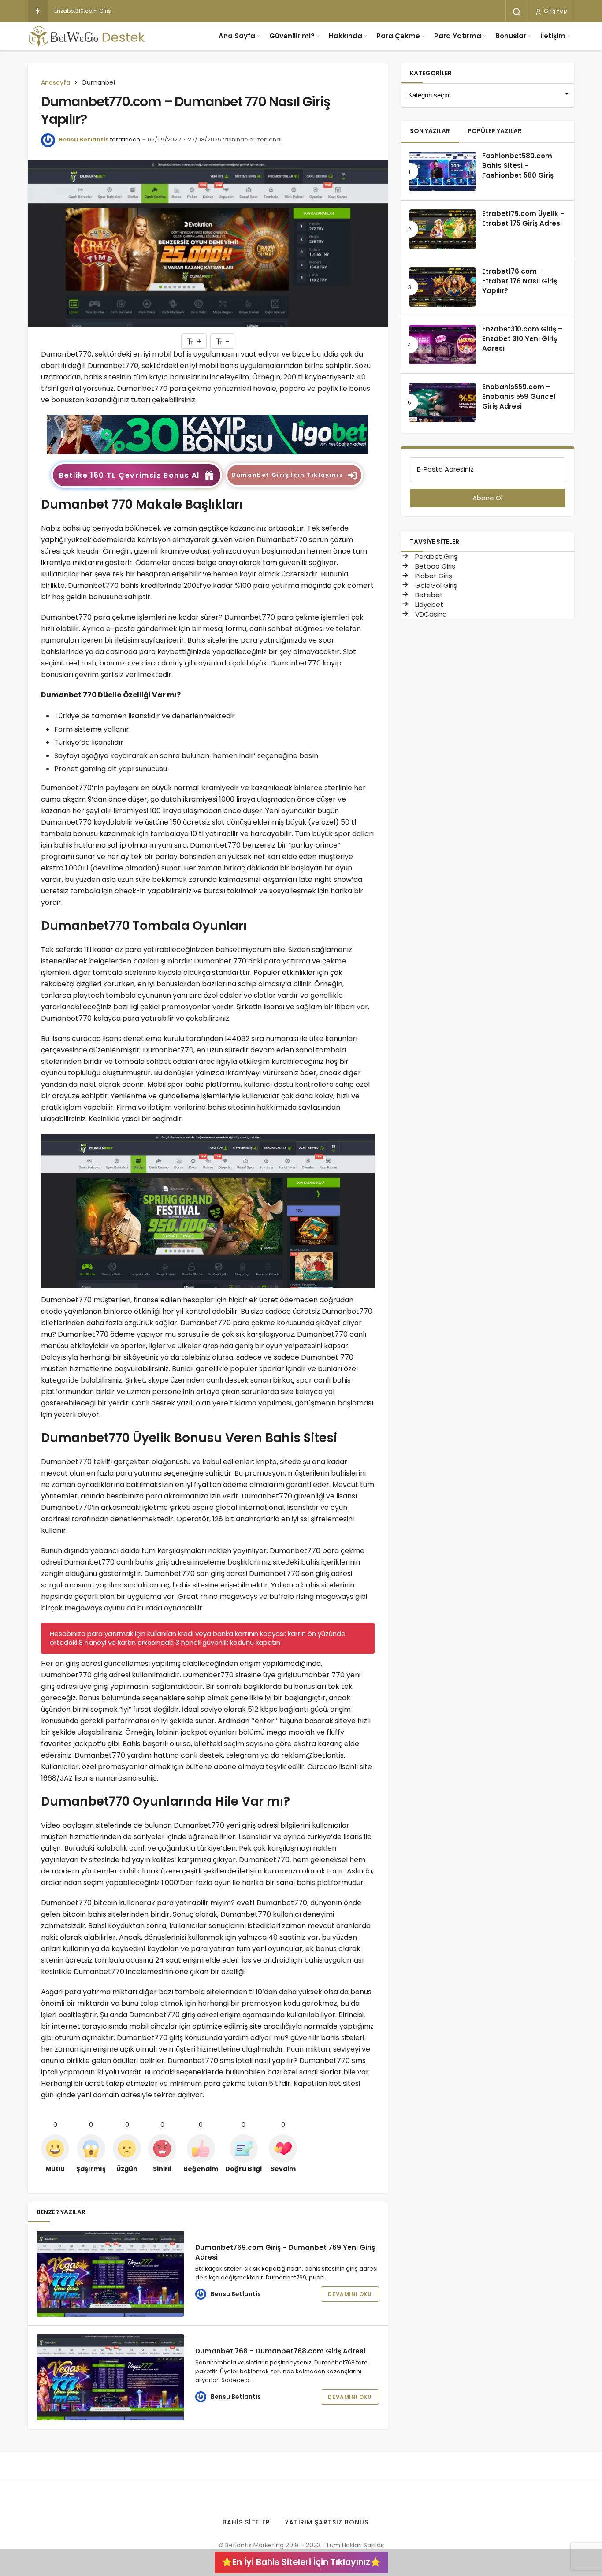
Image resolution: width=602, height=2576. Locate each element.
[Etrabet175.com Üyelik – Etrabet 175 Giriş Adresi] (442, 229)
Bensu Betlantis (84, 139)
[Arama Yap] (517, 12)
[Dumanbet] (208, 434)
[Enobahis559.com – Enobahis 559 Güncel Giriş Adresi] (442, 402)
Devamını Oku (350, 2294)
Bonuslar (511, 36)
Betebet (428, 595)
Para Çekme (398, 36)
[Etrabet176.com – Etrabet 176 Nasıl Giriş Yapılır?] (442, 287)
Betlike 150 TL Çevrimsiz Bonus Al (129, 475)
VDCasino (430, 614)
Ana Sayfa (237, 36)
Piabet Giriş (433, 576)
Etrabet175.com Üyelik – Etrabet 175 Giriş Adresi (523, 219)
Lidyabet (428, 604)
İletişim (553, 36)
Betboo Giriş (434, 566)
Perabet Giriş (435, 556)
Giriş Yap (555, 11)
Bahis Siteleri (247, 2522)
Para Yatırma (458, 36)
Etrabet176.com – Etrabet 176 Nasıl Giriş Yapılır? (520, 281)
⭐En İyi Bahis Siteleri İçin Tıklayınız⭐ (301, 2562)
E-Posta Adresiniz (445, 469)
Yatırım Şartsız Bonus (327, 2522)
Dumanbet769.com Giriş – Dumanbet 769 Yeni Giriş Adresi (285, 2252)
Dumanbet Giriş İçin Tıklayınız (287, 475)
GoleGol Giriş (435, 585)
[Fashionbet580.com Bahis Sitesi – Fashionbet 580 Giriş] (442, 171)
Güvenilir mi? (292, 36)
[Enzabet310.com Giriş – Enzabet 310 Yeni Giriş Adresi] (442, 345)
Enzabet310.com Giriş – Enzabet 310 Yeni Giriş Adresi (123, 11)
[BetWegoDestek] (87, 36)
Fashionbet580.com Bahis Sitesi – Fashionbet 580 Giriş (518, 166)
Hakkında (346, 36)
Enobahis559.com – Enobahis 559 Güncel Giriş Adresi (519, 397)
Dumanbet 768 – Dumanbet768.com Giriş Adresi (280, 2351)
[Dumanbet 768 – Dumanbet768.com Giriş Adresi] (110, 2377)
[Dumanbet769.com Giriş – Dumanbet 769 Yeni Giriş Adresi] (110, 2274)
